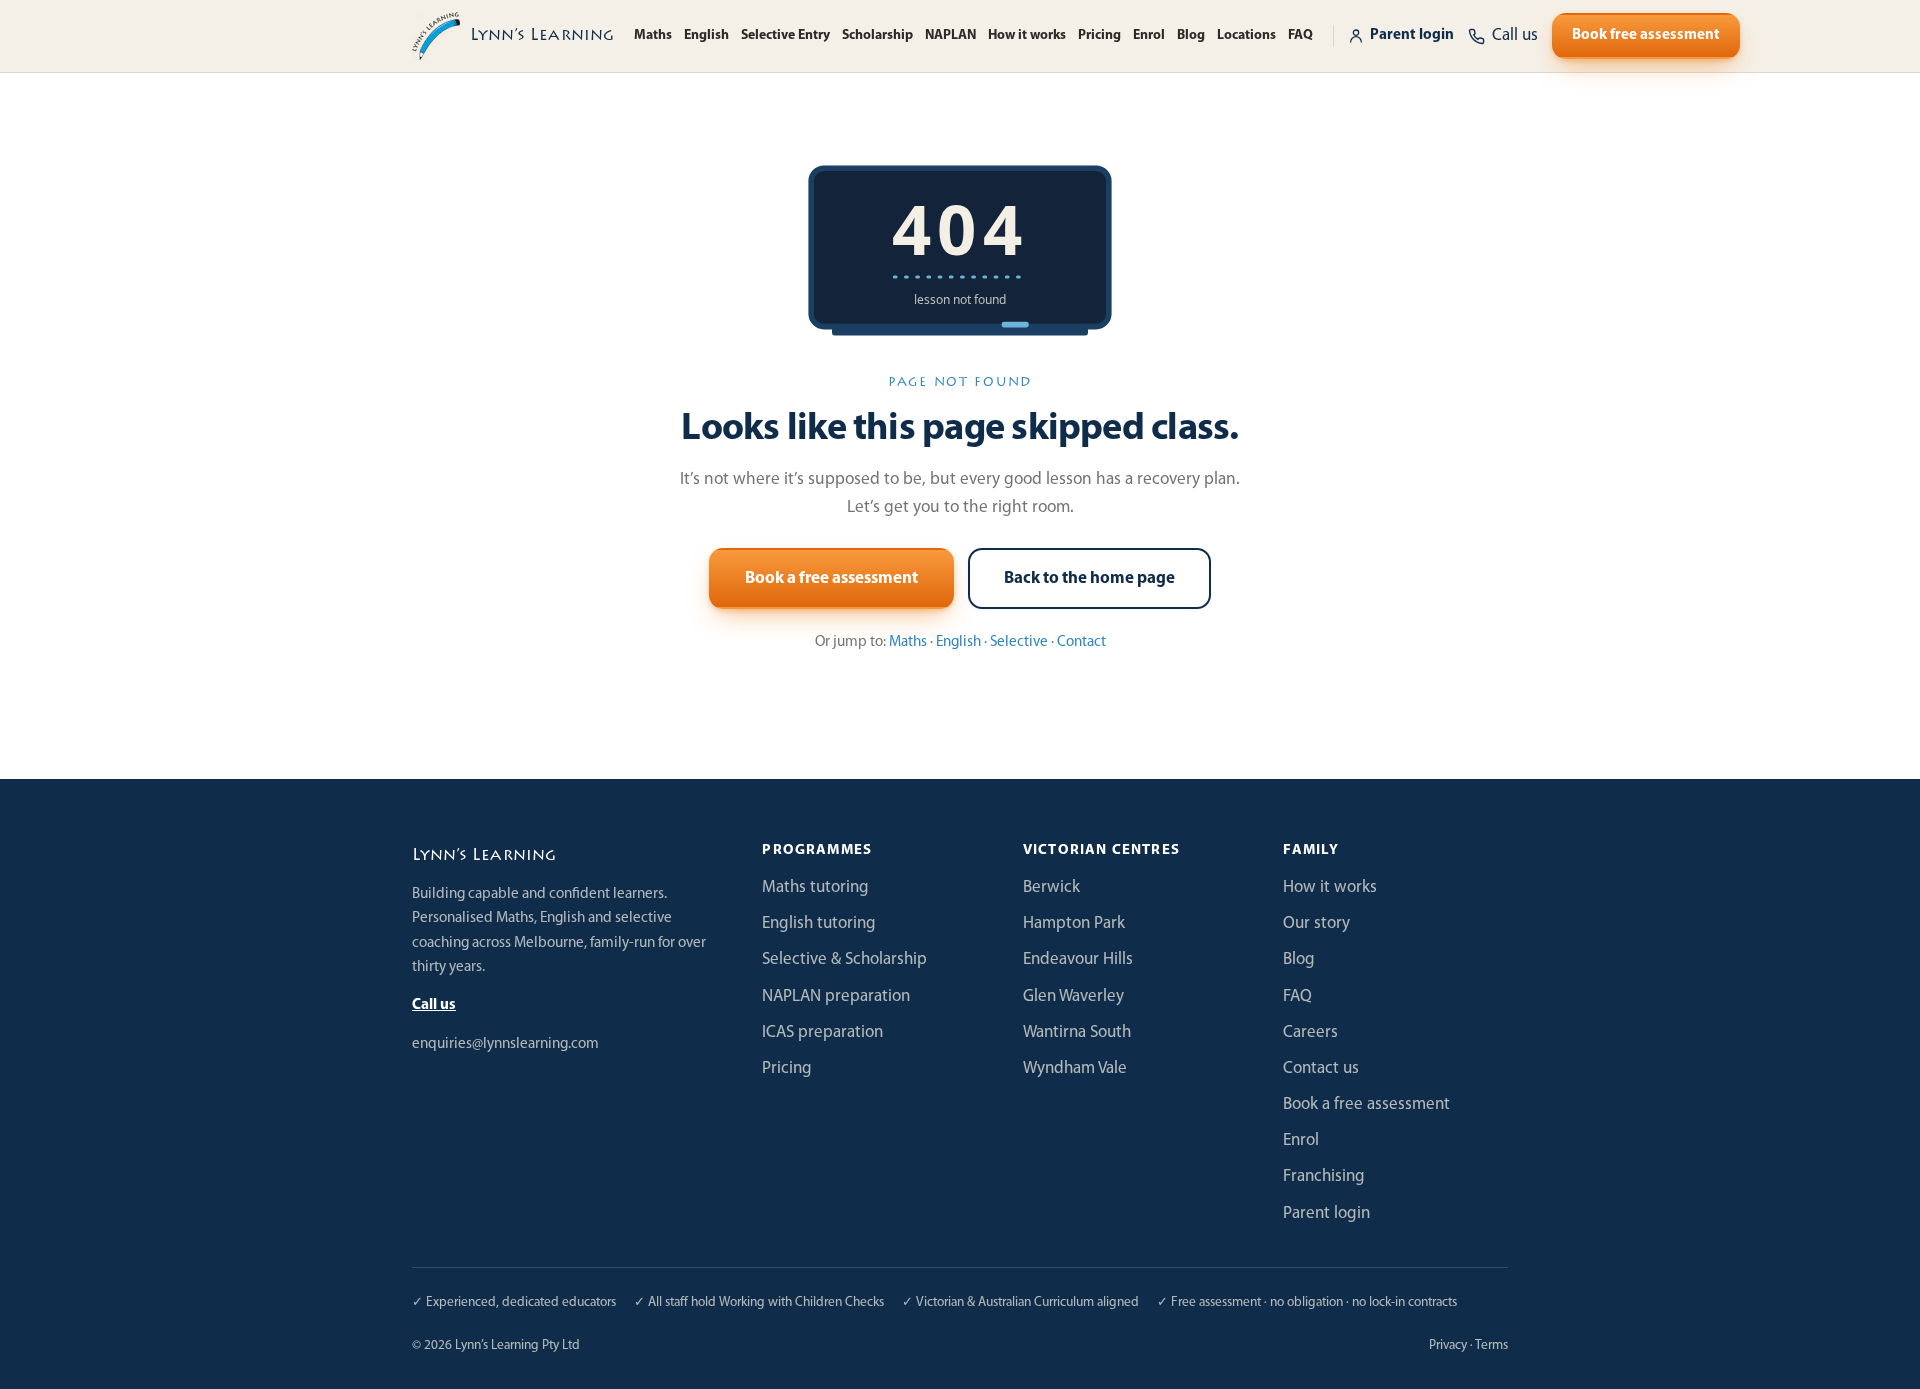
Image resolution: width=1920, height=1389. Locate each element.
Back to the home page (1089, 578)
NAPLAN (950, 35)
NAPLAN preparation (836, 996)
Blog (1191, 35)
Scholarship (877, 35)
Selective (1019, 642)
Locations (1246, 35)
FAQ (1300, 35)
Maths (653, 35)
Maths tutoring (815, 887)
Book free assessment (1646, 35)
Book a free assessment (831, 578)
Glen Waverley (1073, 996)
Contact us (1321, 1068)
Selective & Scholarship (844, 959)
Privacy (1448, 1345)
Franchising (1324, 1176)
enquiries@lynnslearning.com (505, 1044)
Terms (1491, 1345)
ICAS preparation (822, 1032)
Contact (1081, 642)
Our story (1316, 923)
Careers (1310, 1032)
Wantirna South (1077, 1032)
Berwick (1051, 887)
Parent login (1412, 35)
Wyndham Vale (1075, 1068)
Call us (434, 1005)
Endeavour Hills (1078, 959)
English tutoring (819, 923)
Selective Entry (785, 35)
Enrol (1149, 35)
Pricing (1099, 35)
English (706, 35)
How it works (1027, 35)
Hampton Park (1074, 923)
